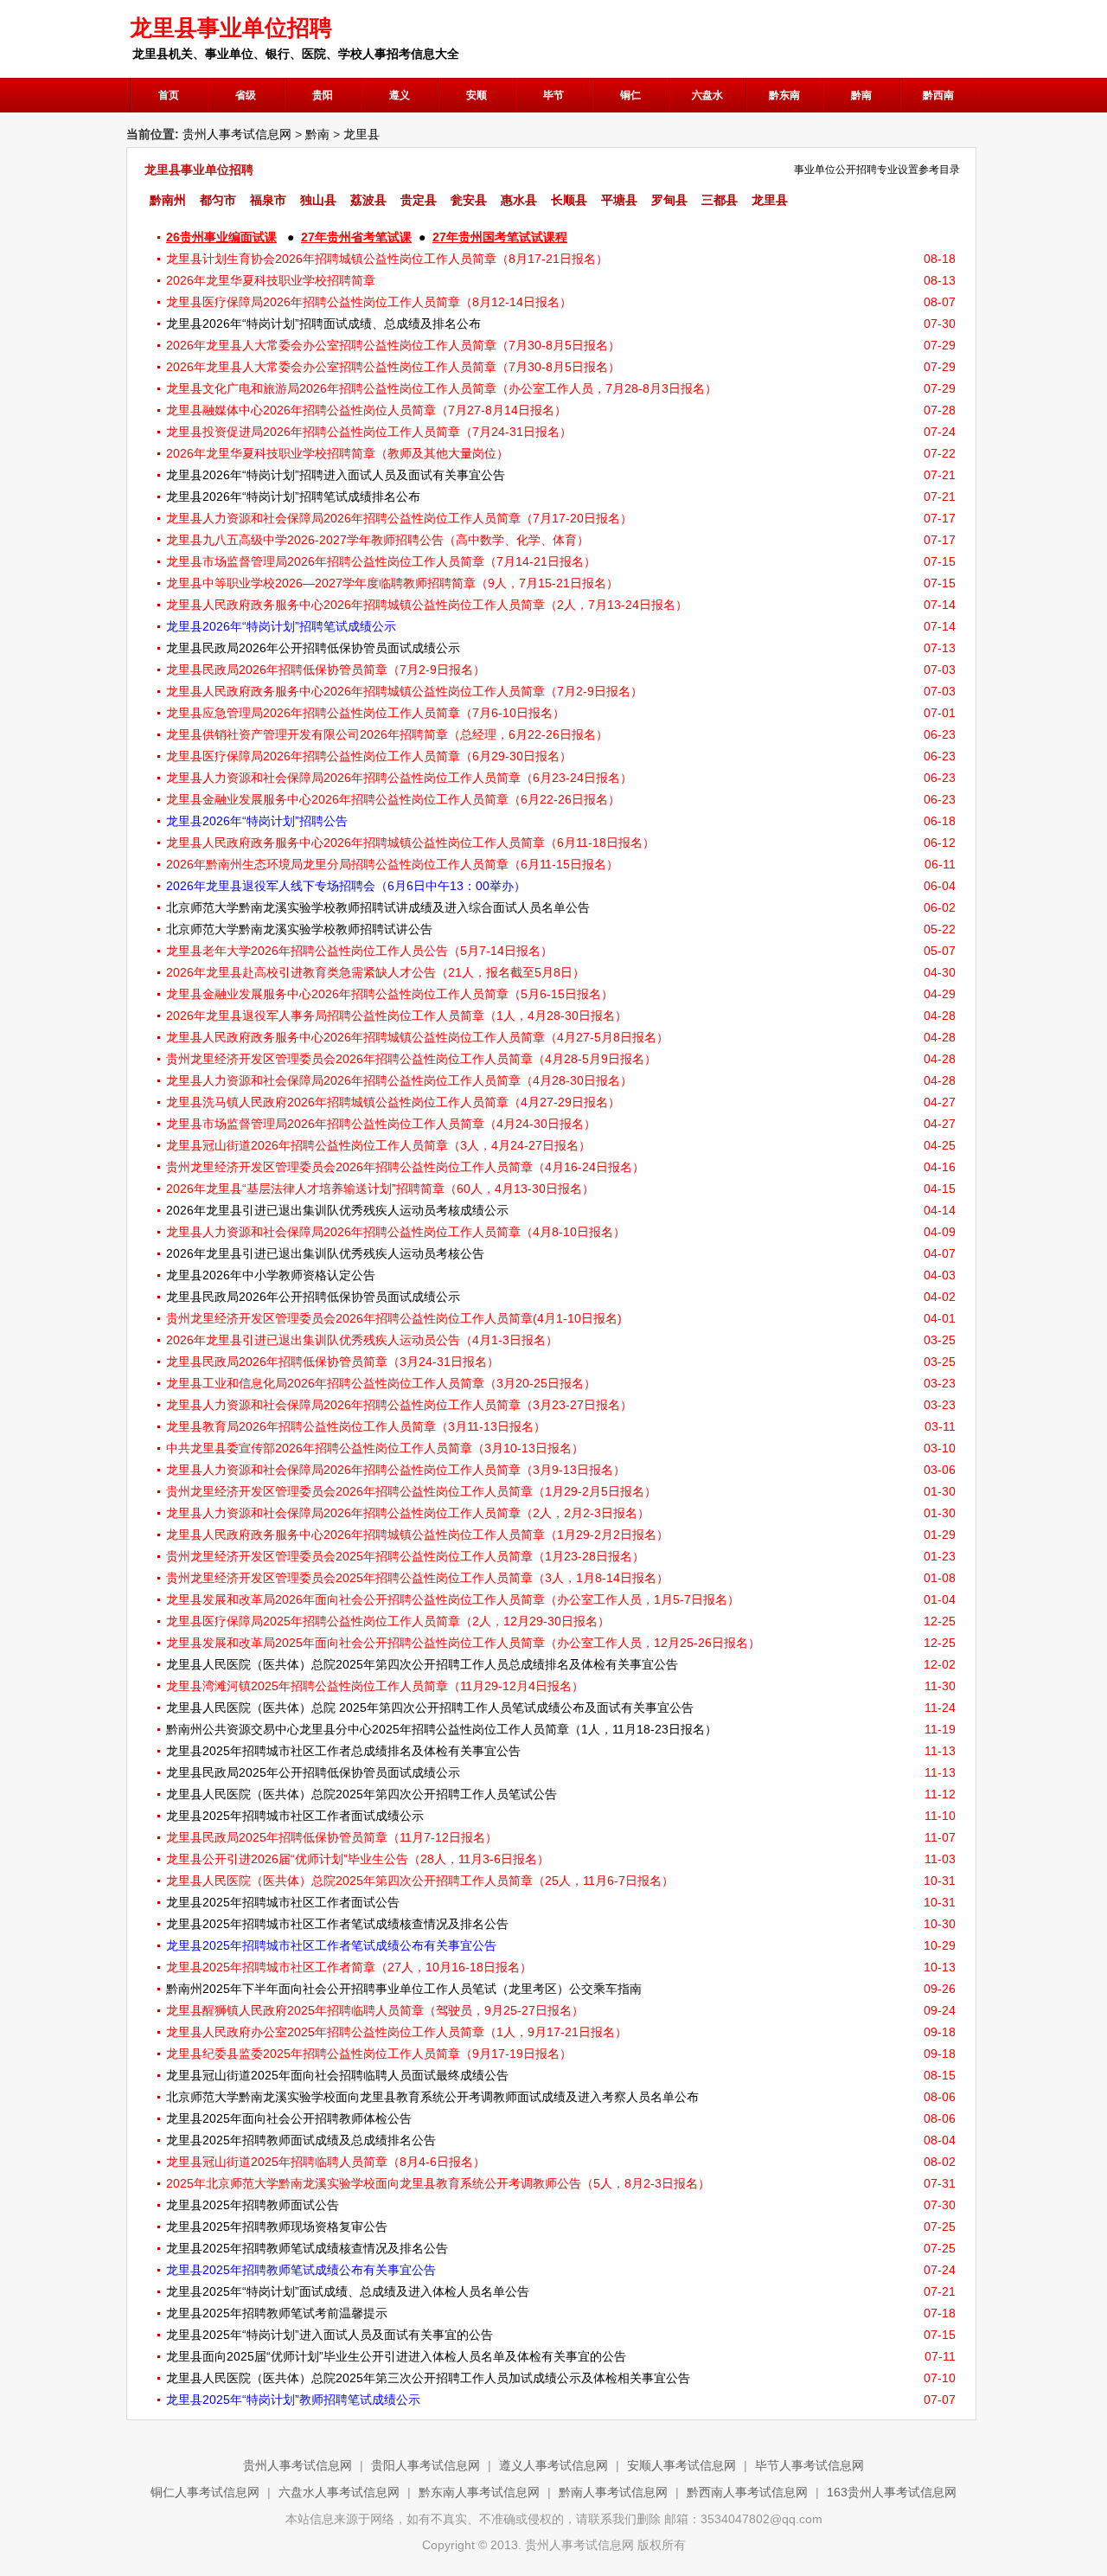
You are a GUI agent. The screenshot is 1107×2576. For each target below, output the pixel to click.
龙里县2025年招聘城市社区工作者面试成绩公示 (295, 1816)
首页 (169, 95)
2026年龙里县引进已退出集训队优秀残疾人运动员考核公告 (325, 1253)
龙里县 (362, 134)
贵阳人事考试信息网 (426, 2465)
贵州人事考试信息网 (237, 134)
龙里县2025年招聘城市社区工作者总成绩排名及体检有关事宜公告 (343, 1751)
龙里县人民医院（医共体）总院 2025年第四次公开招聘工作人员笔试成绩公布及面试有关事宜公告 (430, 1708)
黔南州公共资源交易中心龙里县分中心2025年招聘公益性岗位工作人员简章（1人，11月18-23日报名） (442, 1729)
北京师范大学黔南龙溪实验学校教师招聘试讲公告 (299, 929)
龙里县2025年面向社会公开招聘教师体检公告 (289, 2118)
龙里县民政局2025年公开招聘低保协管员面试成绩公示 (313, 1772)
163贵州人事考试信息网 (892, 2492)
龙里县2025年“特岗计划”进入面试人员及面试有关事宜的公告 (330, 2335)
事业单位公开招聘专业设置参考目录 (877, 170)
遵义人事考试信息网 (553, 2465)
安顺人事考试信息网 (681, 2465)
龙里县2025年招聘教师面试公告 (253, 2205)
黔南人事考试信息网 (613, 2492)
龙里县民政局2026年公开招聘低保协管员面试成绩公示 (313, 648)
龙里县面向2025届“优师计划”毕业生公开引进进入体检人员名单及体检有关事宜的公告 (396, 2356)
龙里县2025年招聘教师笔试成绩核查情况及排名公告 (307, 2248)
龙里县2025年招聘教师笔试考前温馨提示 (277, 2313)
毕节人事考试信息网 (809, 2465)
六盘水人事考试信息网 (339, 2492)
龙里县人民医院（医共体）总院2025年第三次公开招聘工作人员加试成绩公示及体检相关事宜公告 (428, 2378)
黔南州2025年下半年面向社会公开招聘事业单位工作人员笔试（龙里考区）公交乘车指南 (404, 1989)
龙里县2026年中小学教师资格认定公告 (271, 1275)
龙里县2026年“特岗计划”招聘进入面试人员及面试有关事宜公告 (336, 475)
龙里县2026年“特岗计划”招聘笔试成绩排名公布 (293, 497)
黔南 (317, 134)
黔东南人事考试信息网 (479, 2492)
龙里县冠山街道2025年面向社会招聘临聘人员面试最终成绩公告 (337, 2075)
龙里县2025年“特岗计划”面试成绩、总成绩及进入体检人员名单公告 (348, 2291)
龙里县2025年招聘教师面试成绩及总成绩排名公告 (301, 2140)
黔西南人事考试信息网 (747, 2492)
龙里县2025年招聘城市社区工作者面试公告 (283, 1902)
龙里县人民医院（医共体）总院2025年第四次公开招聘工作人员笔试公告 (362, 1794)
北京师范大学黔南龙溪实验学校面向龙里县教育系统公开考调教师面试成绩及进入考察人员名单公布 (432, 2097)
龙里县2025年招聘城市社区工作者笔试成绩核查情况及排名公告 (337, 1924)
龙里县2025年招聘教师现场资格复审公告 (277, 2227)
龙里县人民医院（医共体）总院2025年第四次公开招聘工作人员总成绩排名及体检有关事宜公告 (422, 1664)
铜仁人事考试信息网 (205, 2492)
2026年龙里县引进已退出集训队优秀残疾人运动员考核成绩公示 (337, 1210)
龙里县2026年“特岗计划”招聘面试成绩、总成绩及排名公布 (323, 324)
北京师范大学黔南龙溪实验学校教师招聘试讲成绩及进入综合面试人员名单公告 (378, 907)
